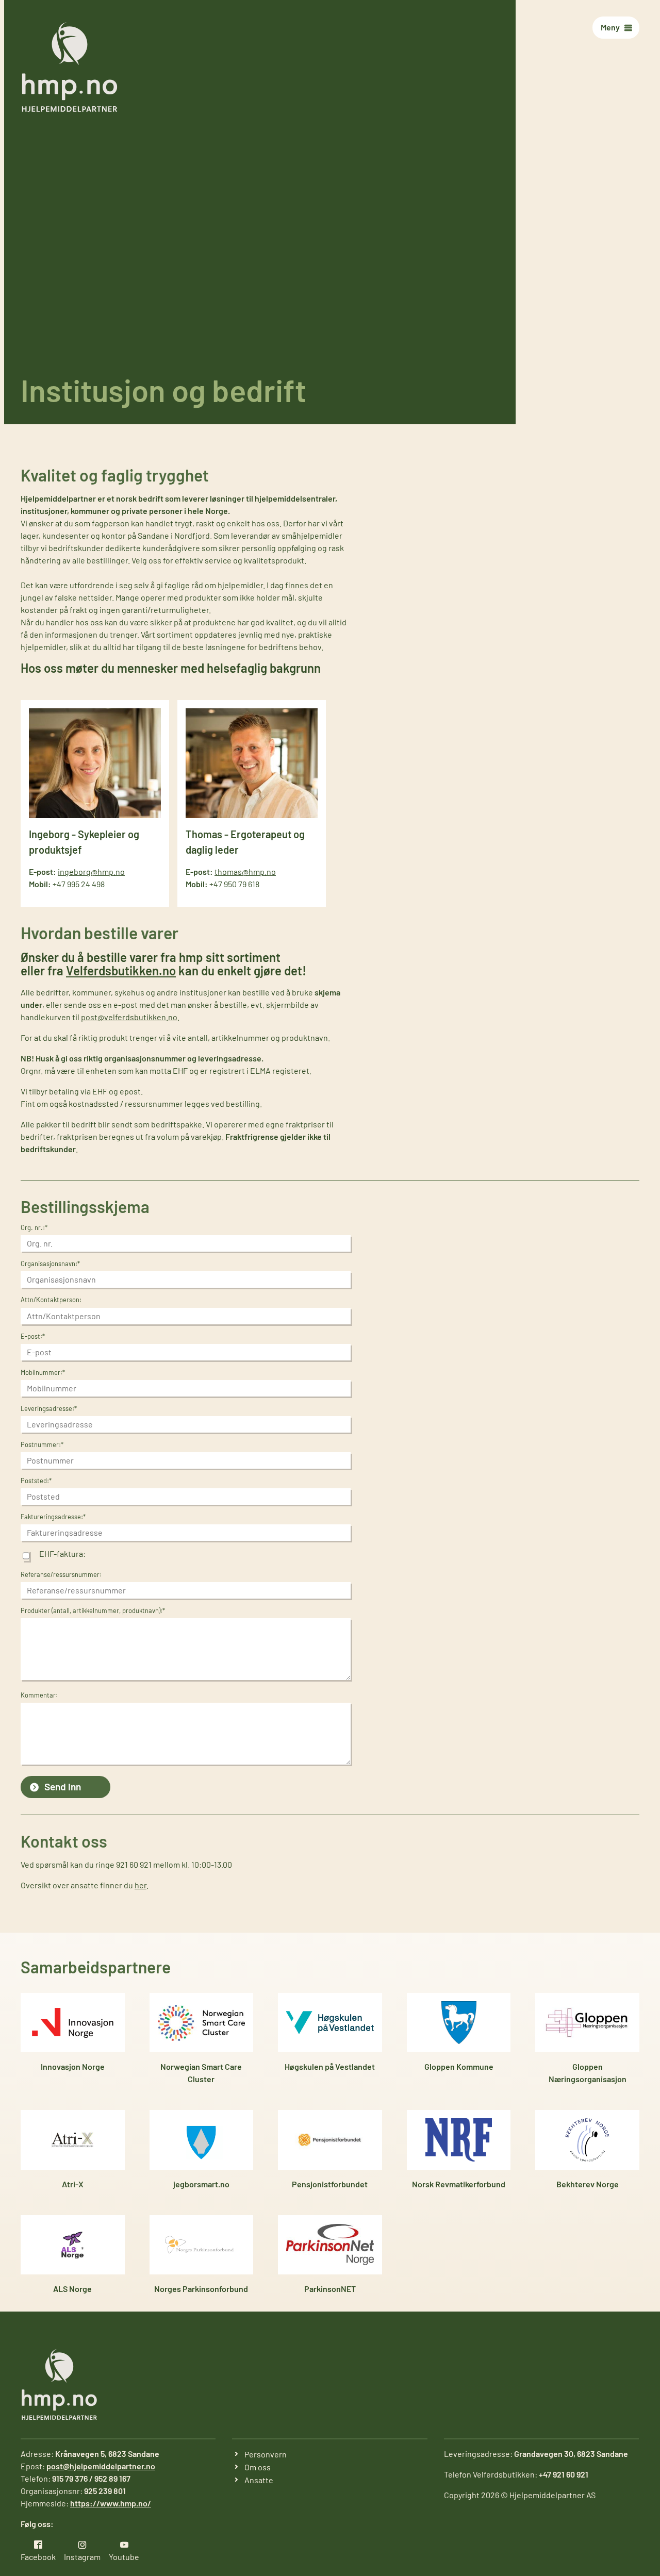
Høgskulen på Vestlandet (330, 2066)
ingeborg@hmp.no (91, 871)
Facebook (38, 2557)
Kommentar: (39, 1695)
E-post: (33, 1336)
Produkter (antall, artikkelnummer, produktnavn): (93, 1610)
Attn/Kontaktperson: (51, 1300)
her (141, 1885)
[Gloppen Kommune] (459, 2023)
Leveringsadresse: (49, 1408)
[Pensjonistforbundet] (330, 2140)
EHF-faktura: (62, 1554)
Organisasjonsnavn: (50, 1264)
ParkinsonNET (330, 2289)
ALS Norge (72, 2289)
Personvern (266, 2454)
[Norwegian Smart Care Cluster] (202, 2023)
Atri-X (73, 2184)
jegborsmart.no (201, 2184)
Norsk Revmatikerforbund (459, 2184)
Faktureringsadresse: (53, 1517)
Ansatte (259, 2480)
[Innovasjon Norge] (73, 2023)
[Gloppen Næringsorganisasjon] (587, 2023)
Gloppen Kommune (459, 2066)
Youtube (124, 2557)
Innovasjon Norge (73, 2066)
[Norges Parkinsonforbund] (202, 2245)
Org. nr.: (34, 1227)
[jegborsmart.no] (202, 2140)
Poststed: (36, 1481)
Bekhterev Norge (588, 2184)
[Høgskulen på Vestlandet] (330, 2023)
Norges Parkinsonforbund (201, 2289)
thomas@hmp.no (245, 871)
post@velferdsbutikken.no (129, 1017)
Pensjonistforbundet (330, 2184)
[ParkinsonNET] (330, 2245)
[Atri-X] (73, 2140)
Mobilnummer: (43, 1372)
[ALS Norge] (73, 2245)
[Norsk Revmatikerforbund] (459, 2140)
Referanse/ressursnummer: (61, 1574)
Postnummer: (42, 1444)
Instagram (82, 2557)
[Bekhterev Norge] (587, 2140)
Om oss (258, 2467)
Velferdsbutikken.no (121, 970)
